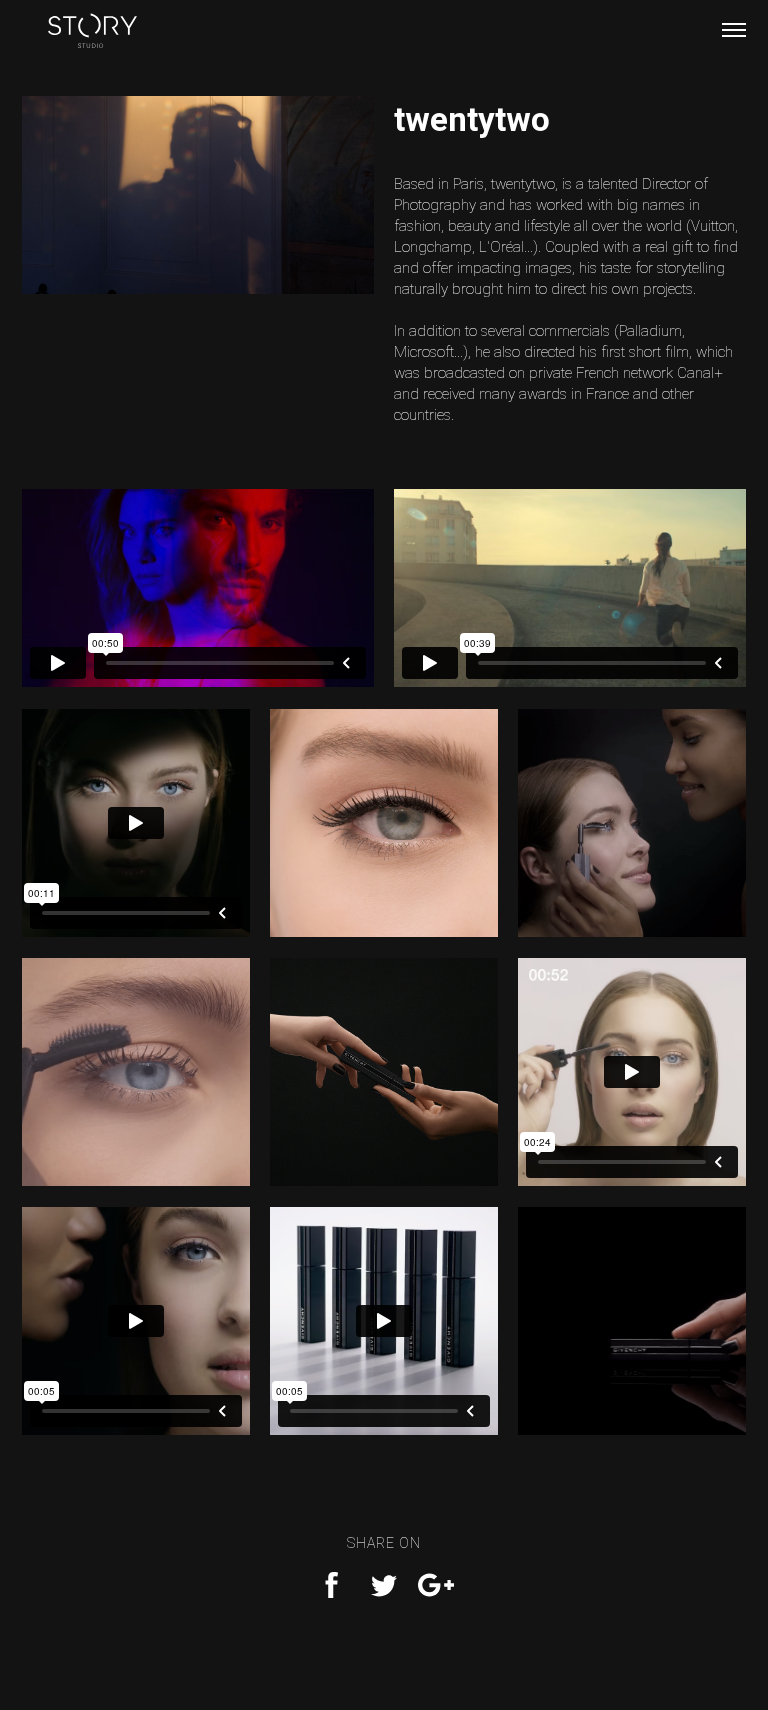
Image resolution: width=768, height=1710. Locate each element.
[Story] (92, 35)
